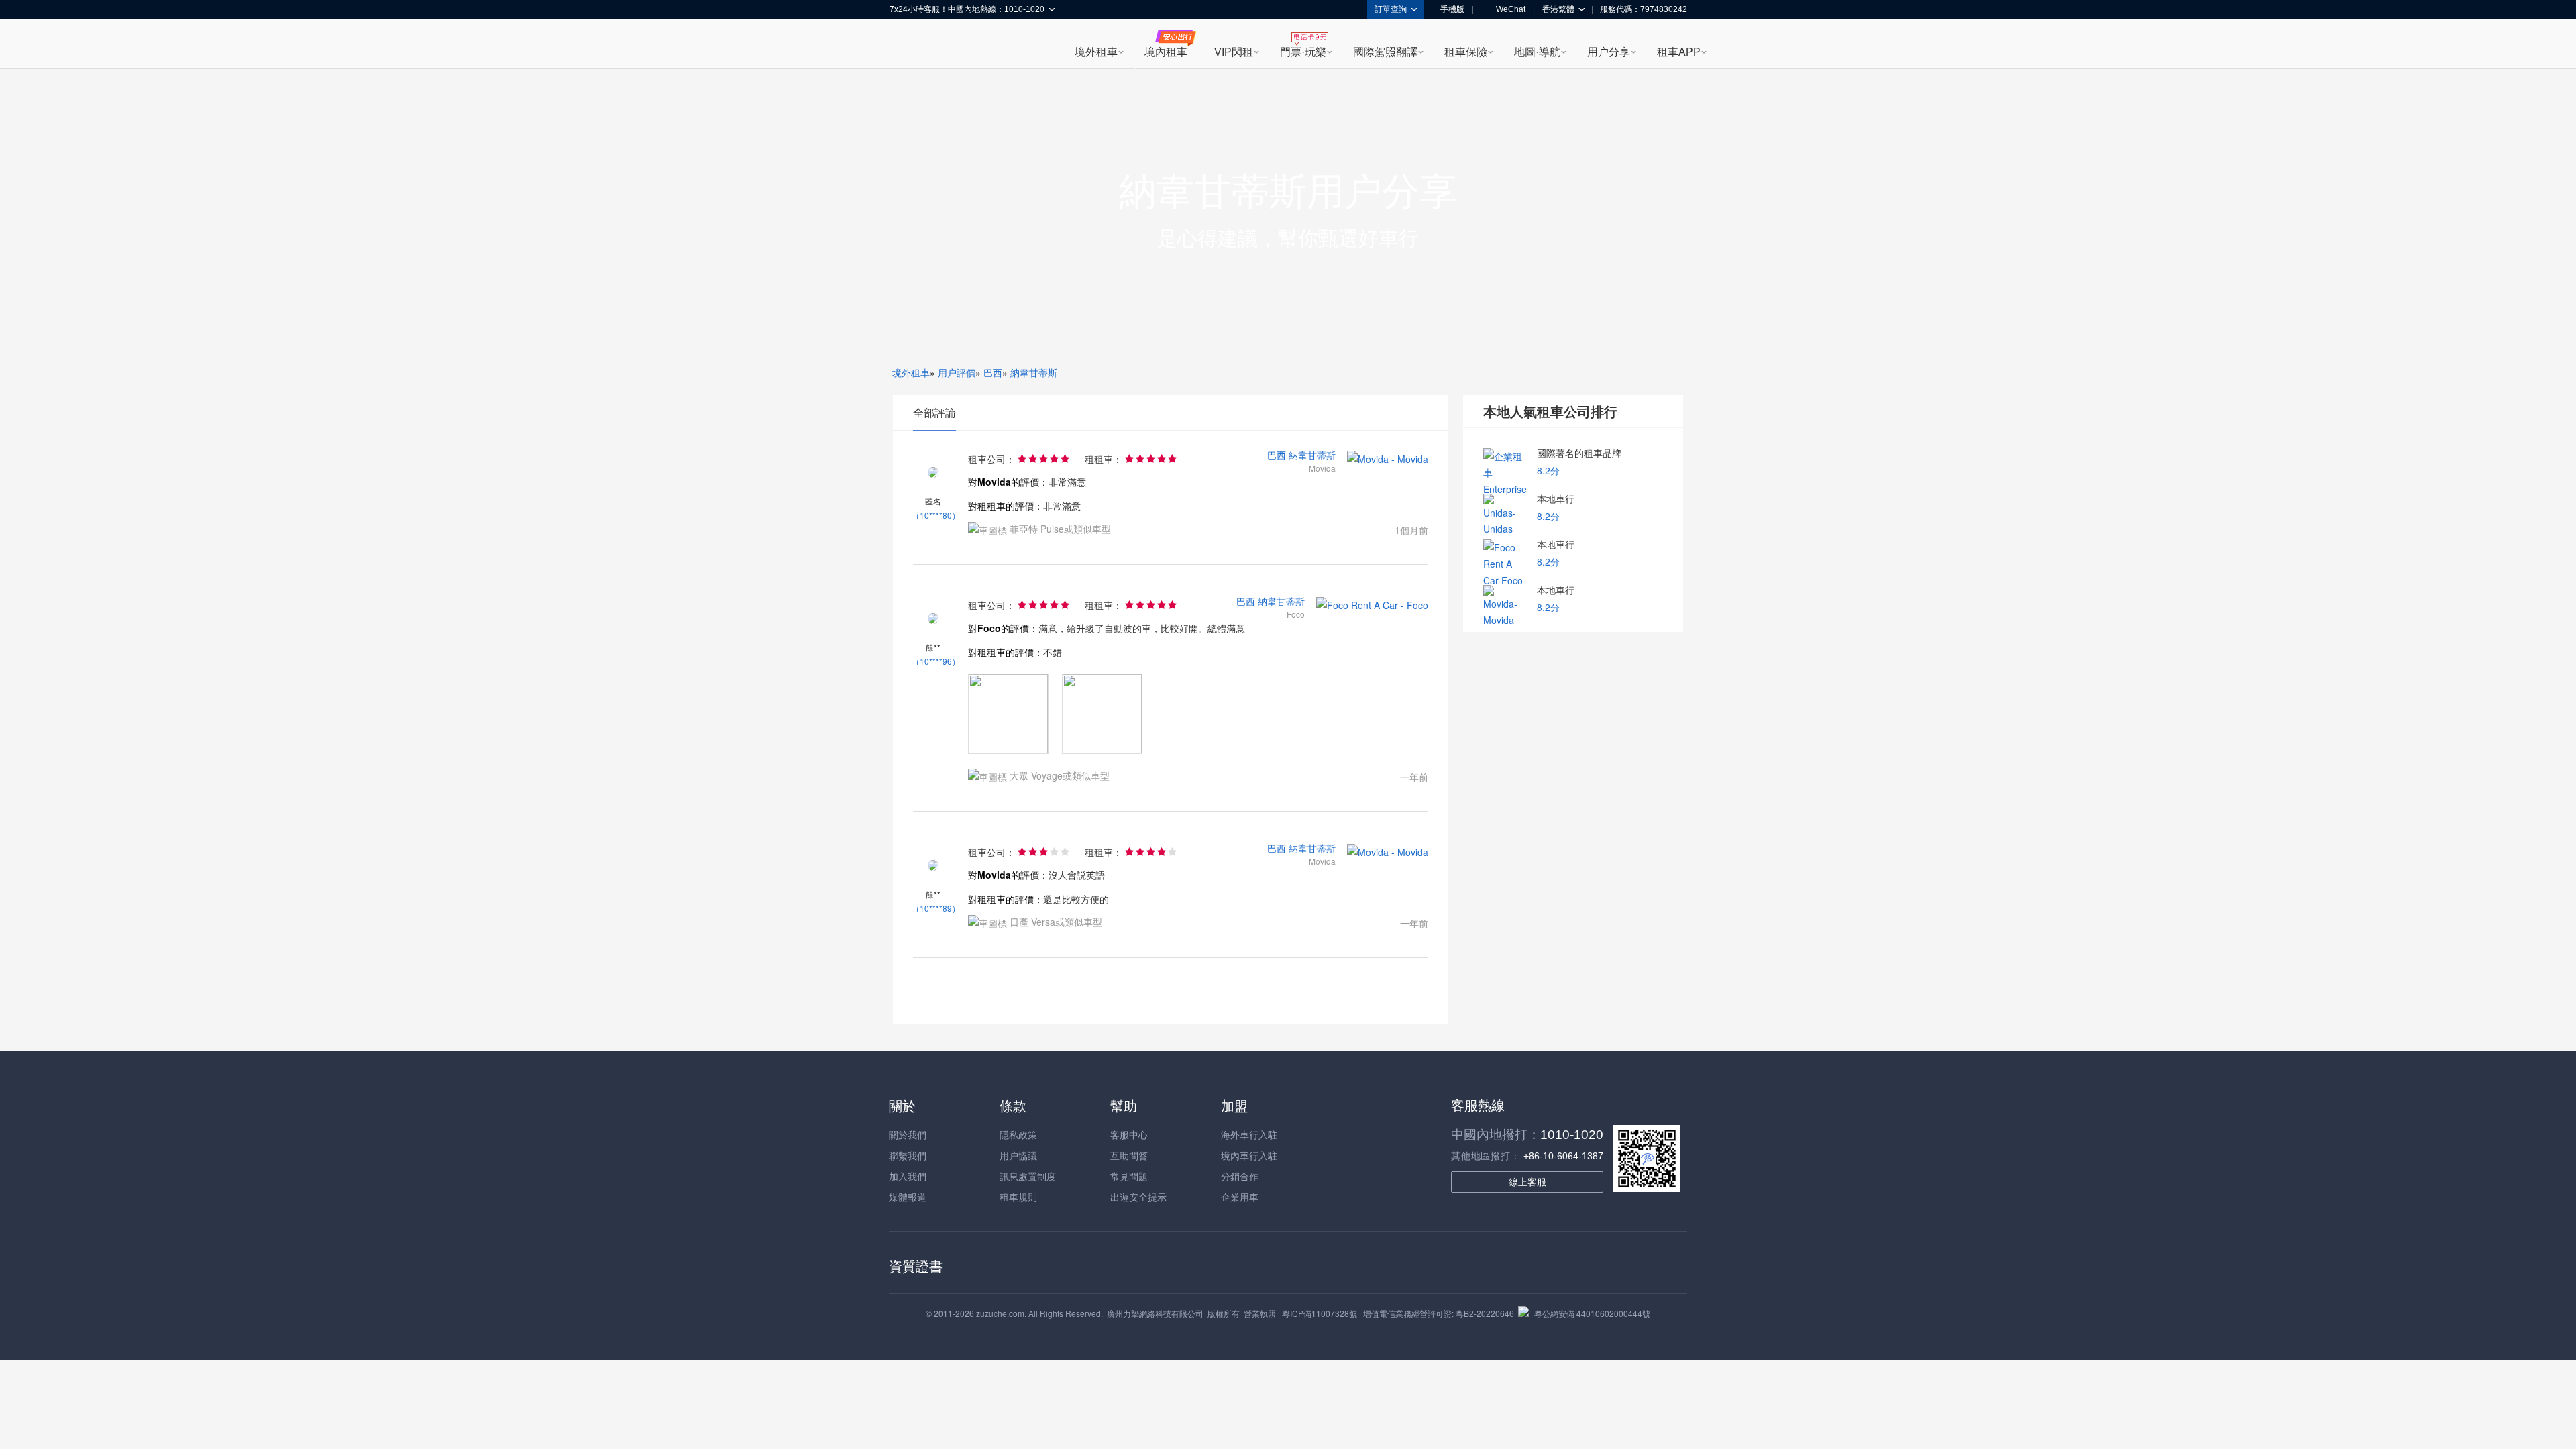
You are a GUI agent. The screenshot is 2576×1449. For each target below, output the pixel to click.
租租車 (906, 45)
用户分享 (1609, 52)
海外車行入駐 (1249, 1134)
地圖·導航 (1537, 52)
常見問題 (1129, 1176)
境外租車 (1096, 52)
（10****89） (936, 908)
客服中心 (1129, 1134)
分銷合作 (1240, 1176)
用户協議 (1018, 1155)
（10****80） (936, 515)
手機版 (1452, 9)
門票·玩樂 (1303, 52)
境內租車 (1166, 52)
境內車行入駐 (1249, 1155)
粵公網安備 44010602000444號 (1592, 1313)
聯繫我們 (908, 1155)
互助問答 (1129, 1155)
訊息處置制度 (1028, 1176)
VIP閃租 (1234, 52)
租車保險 (1466, 52)
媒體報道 (908, 1197)
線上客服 (1527, 1182)
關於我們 (908, 1134)
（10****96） (936, 661)
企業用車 (1240, 1197)
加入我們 (908, 1176)
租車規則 (1018, 1197)
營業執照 (1260, 1313)
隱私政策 (1018, 1134)
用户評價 (957, 372)
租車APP (1679, 52)
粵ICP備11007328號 (1320, 1313)
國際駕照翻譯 (1385, 52)
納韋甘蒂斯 (1034, 372)
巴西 (993, 372)
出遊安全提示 (1138, 1197)
